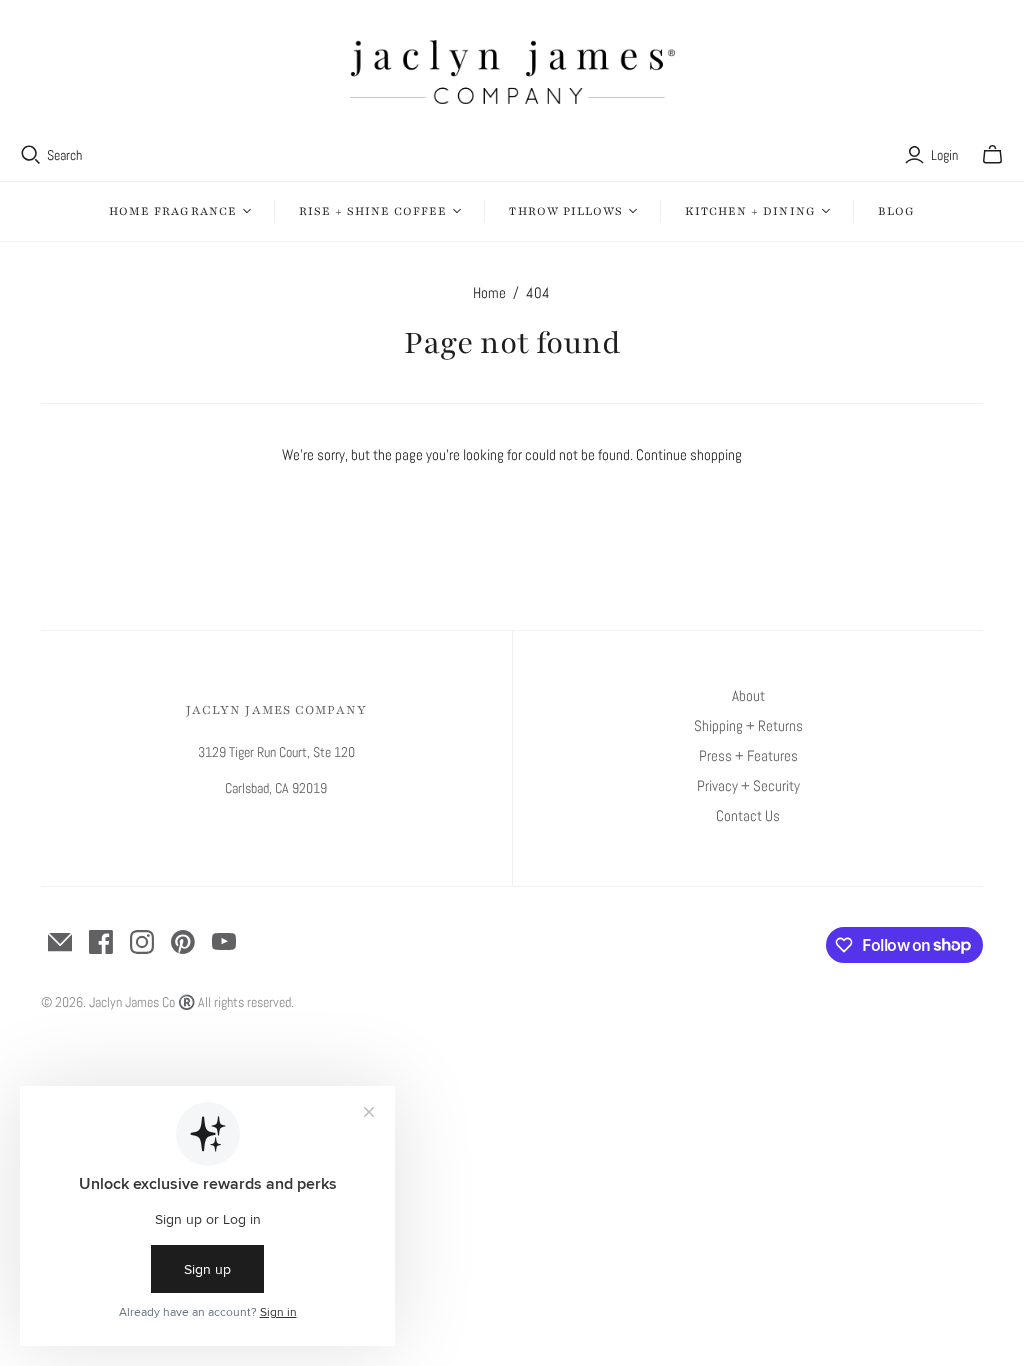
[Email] (60, 942)
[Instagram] (142, 942)
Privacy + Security (748, 785)
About (748, 695)
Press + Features (748, 755)
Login (944, 155)
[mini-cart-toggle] (992, 155)
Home (489, 292)
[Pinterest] (183, 942)
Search (64, 155)
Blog (896, 211)
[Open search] (31, 155)
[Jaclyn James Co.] (512, 72)
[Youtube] (224, 942)
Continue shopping (689, 454)
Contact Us (748, 815)
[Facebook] (101, 942)
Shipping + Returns (748, 725)
